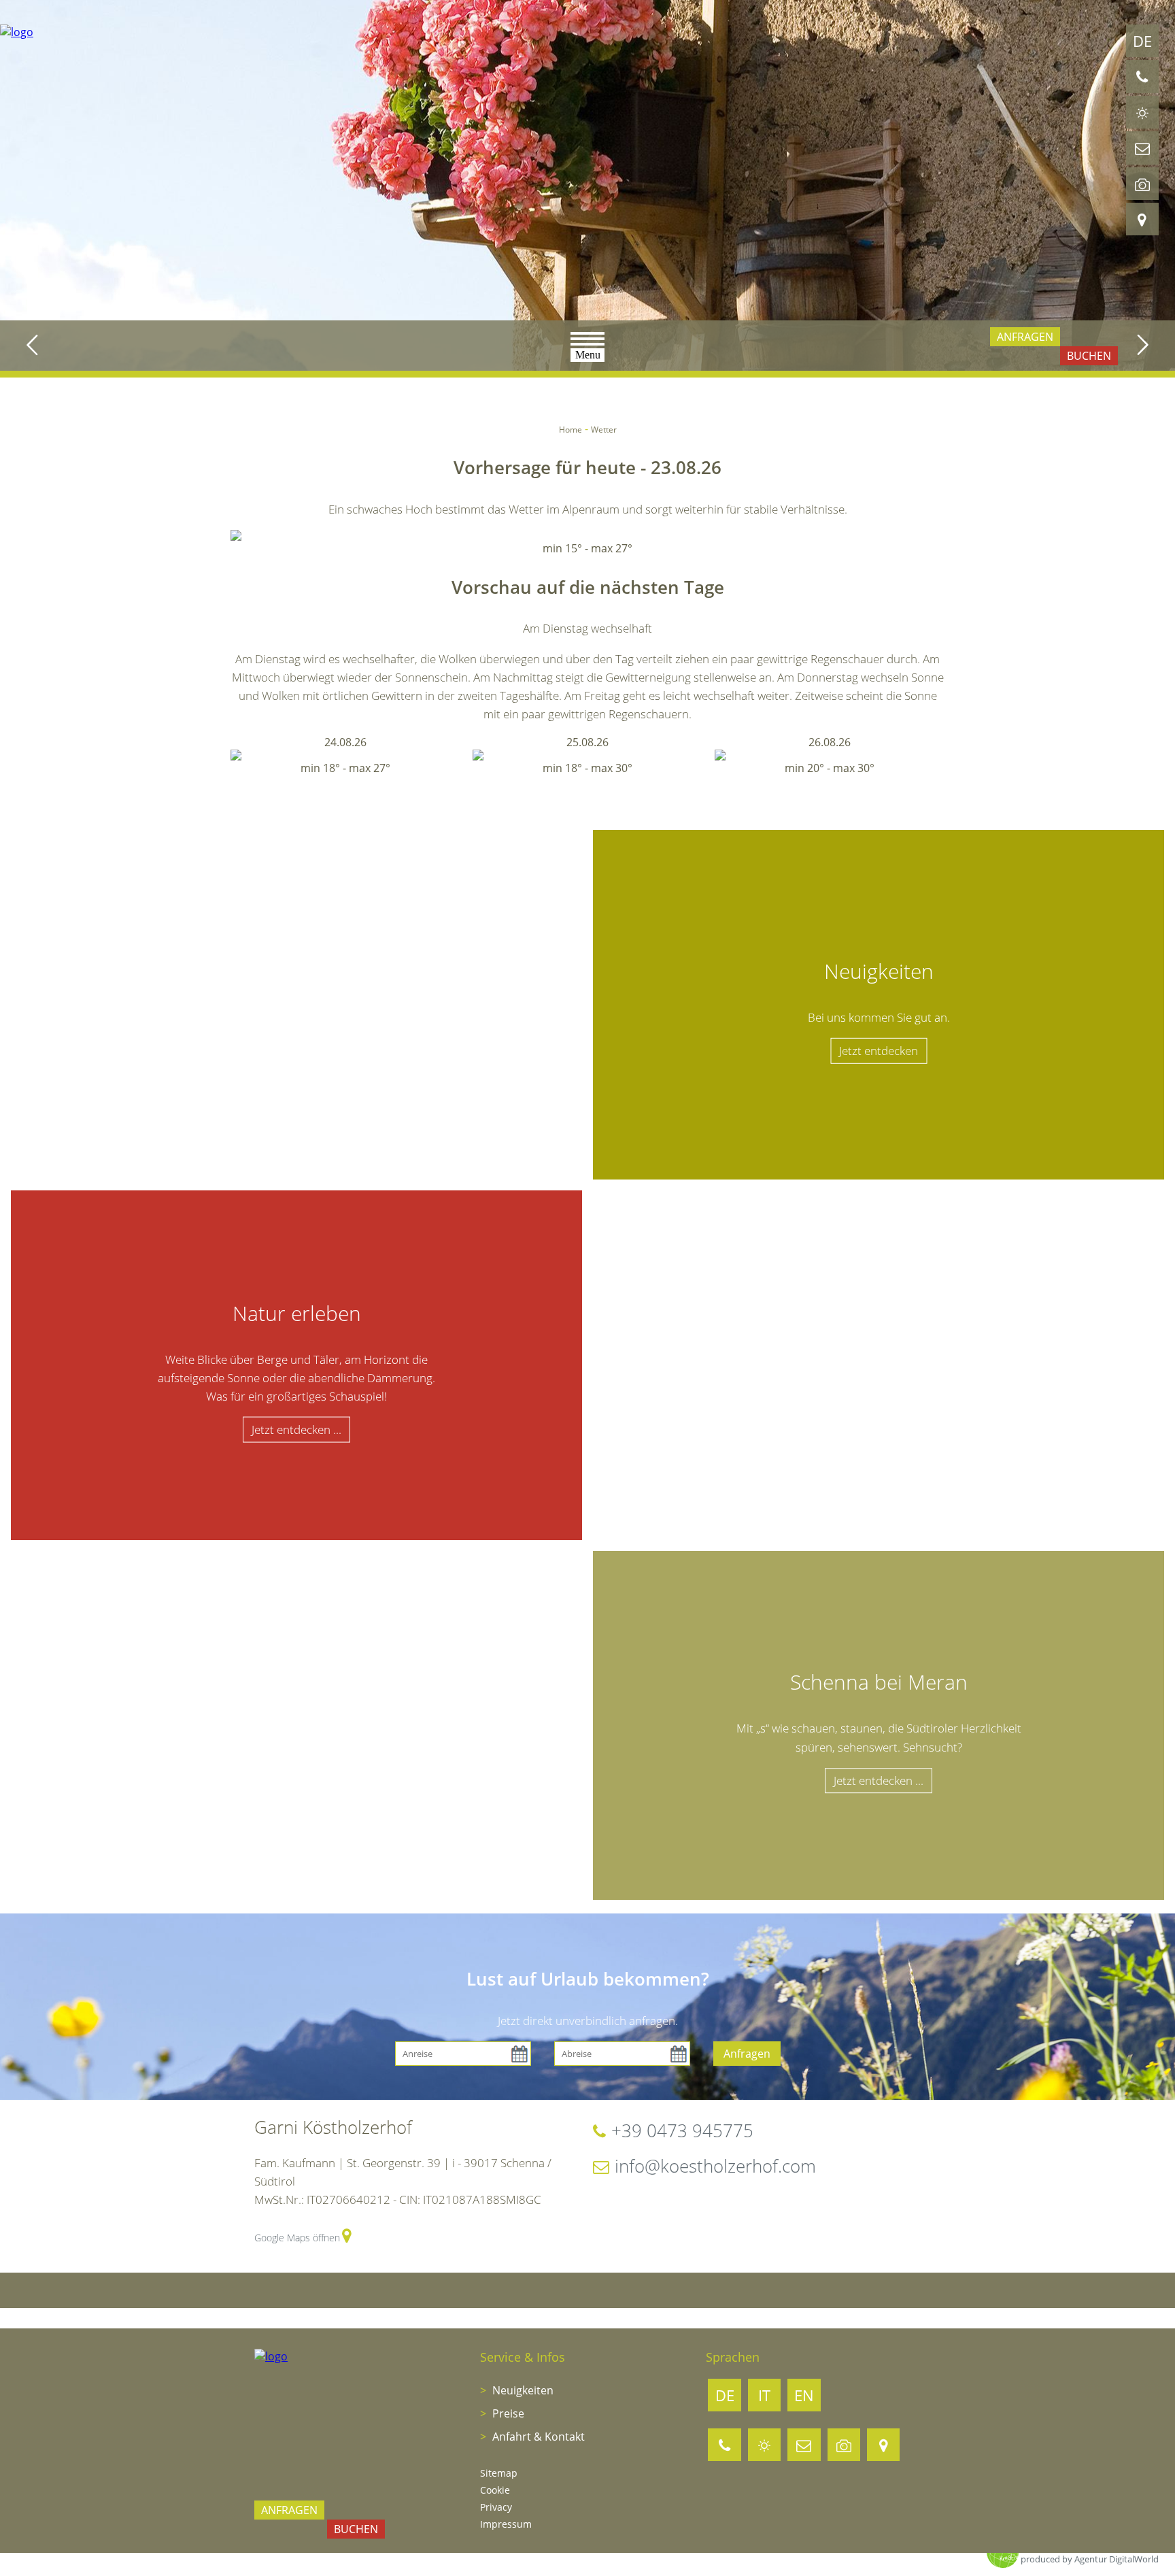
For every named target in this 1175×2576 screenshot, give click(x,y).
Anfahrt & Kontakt (537, 2437)
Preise (507, 2413)
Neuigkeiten (522, 2390)
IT (764, 2395)
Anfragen (747, 2054)
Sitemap (499, 2473)
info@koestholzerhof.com (715, 2166)
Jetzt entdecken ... (296, 1429)
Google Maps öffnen (297, 2238)
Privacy (496, 2507)
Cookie (495, 2490)
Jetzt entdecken (879, 1051)
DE (1142, 41)
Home (571, 430)
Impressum (506, 2524)
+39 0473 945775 (682, 2130)
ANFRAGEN (1025, 337)
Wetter (604, 430)
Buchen (1089, 356)
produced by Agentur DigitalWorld (1090, 2559)
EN (804, 2395)
